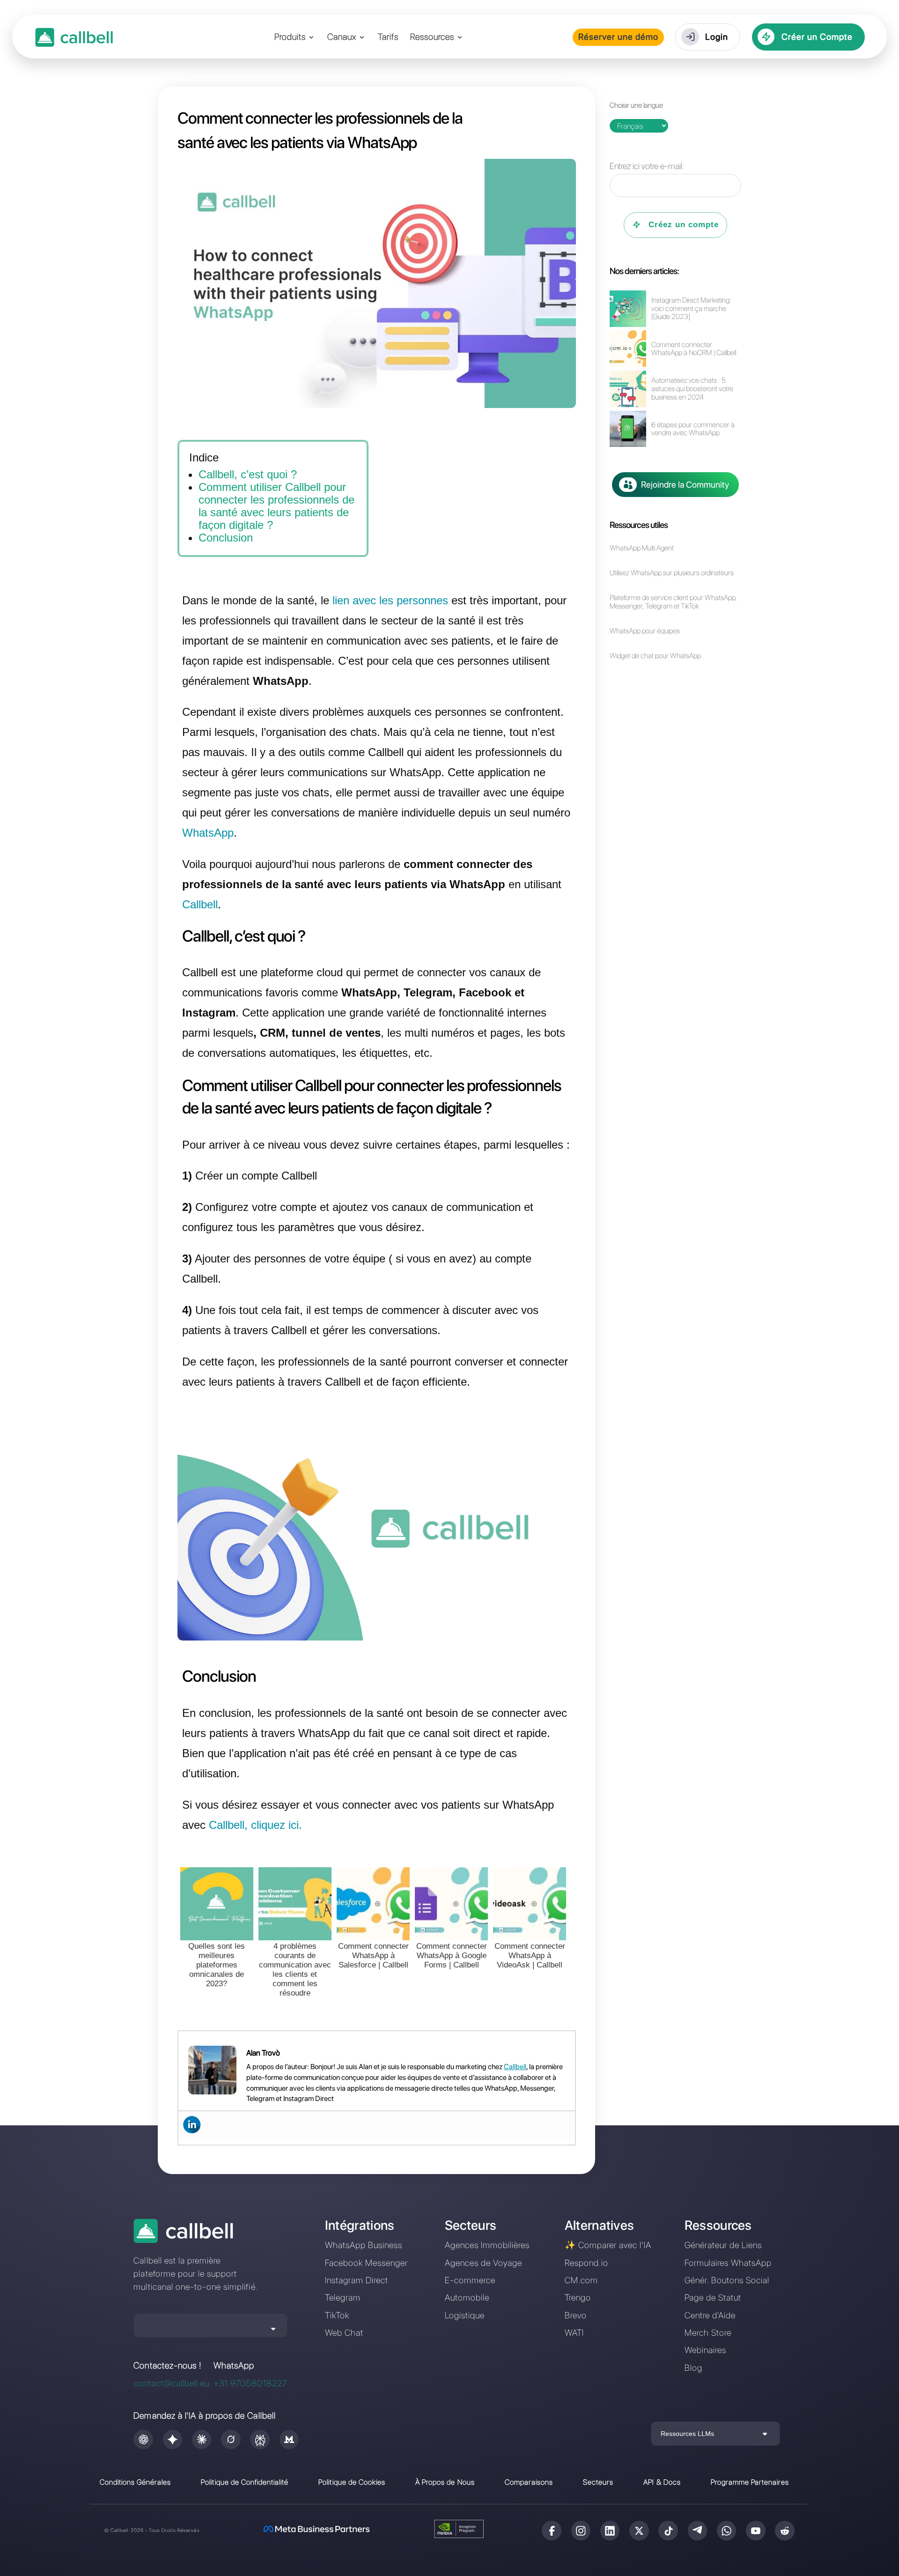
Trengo (578, 2298)
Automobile (467, 2298)
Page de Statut (713, 2298)
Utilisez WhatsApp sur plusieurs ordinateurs (672, 573)
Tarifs (388, 38)
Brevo (576, 2315)
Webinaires (705, 2350)
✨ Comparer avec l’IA (608, 2245)
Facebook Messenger (367, 2263)
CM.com (581, 2280)
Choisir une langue (636, 105)
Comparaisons (529, 2482)
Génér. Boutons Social (727, 2280)
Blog (693, 2368)
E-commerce (470, 2280)
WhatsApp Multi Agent (642, 548)
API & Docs (662, 2482)
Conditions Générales (136, 2482)
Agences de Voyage (484, 2263)
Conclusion (226, 538)
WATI (574, 2333)
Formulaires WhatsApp (728, 2263)
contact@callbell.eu (171, 2383)
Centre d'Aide (710, 2315)
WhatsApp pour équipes (645, 631)
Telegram (343, 2298)
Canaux (342, 38)
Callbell (515, 2067)
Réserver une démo (619, 37)
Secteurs (598, 2482)
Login (717, 37)
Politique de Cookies (352, 2482)
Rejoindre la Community (685, 485)
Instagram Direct (357, 2280)
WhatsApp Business (364, 2245)
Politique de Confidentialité (245, 2482)
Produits (290, 38)
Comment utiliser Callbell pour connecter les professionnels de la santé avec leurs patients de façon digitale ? (276, 506)
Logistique (465, 2315)
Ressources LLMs (687, 2434)
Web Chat (344, 2333)
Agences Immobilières (487, 2245)
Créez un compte (684, 225)
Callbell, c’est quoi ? (248, 474)
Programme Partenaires (750, 2482)
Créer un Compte (817, 37)
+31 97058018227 (251, 2383)
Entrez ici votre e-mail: (647, 166)
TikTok (337, 2315)
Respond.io (586, 2263)
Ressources (432, 38)
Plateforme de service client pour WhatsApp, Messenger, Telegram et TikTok (673, 602)
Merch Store (708, 2333)
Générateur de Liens (723, 2245)
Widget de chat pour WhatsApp (655, 656)
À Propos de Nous (445, 2482)
